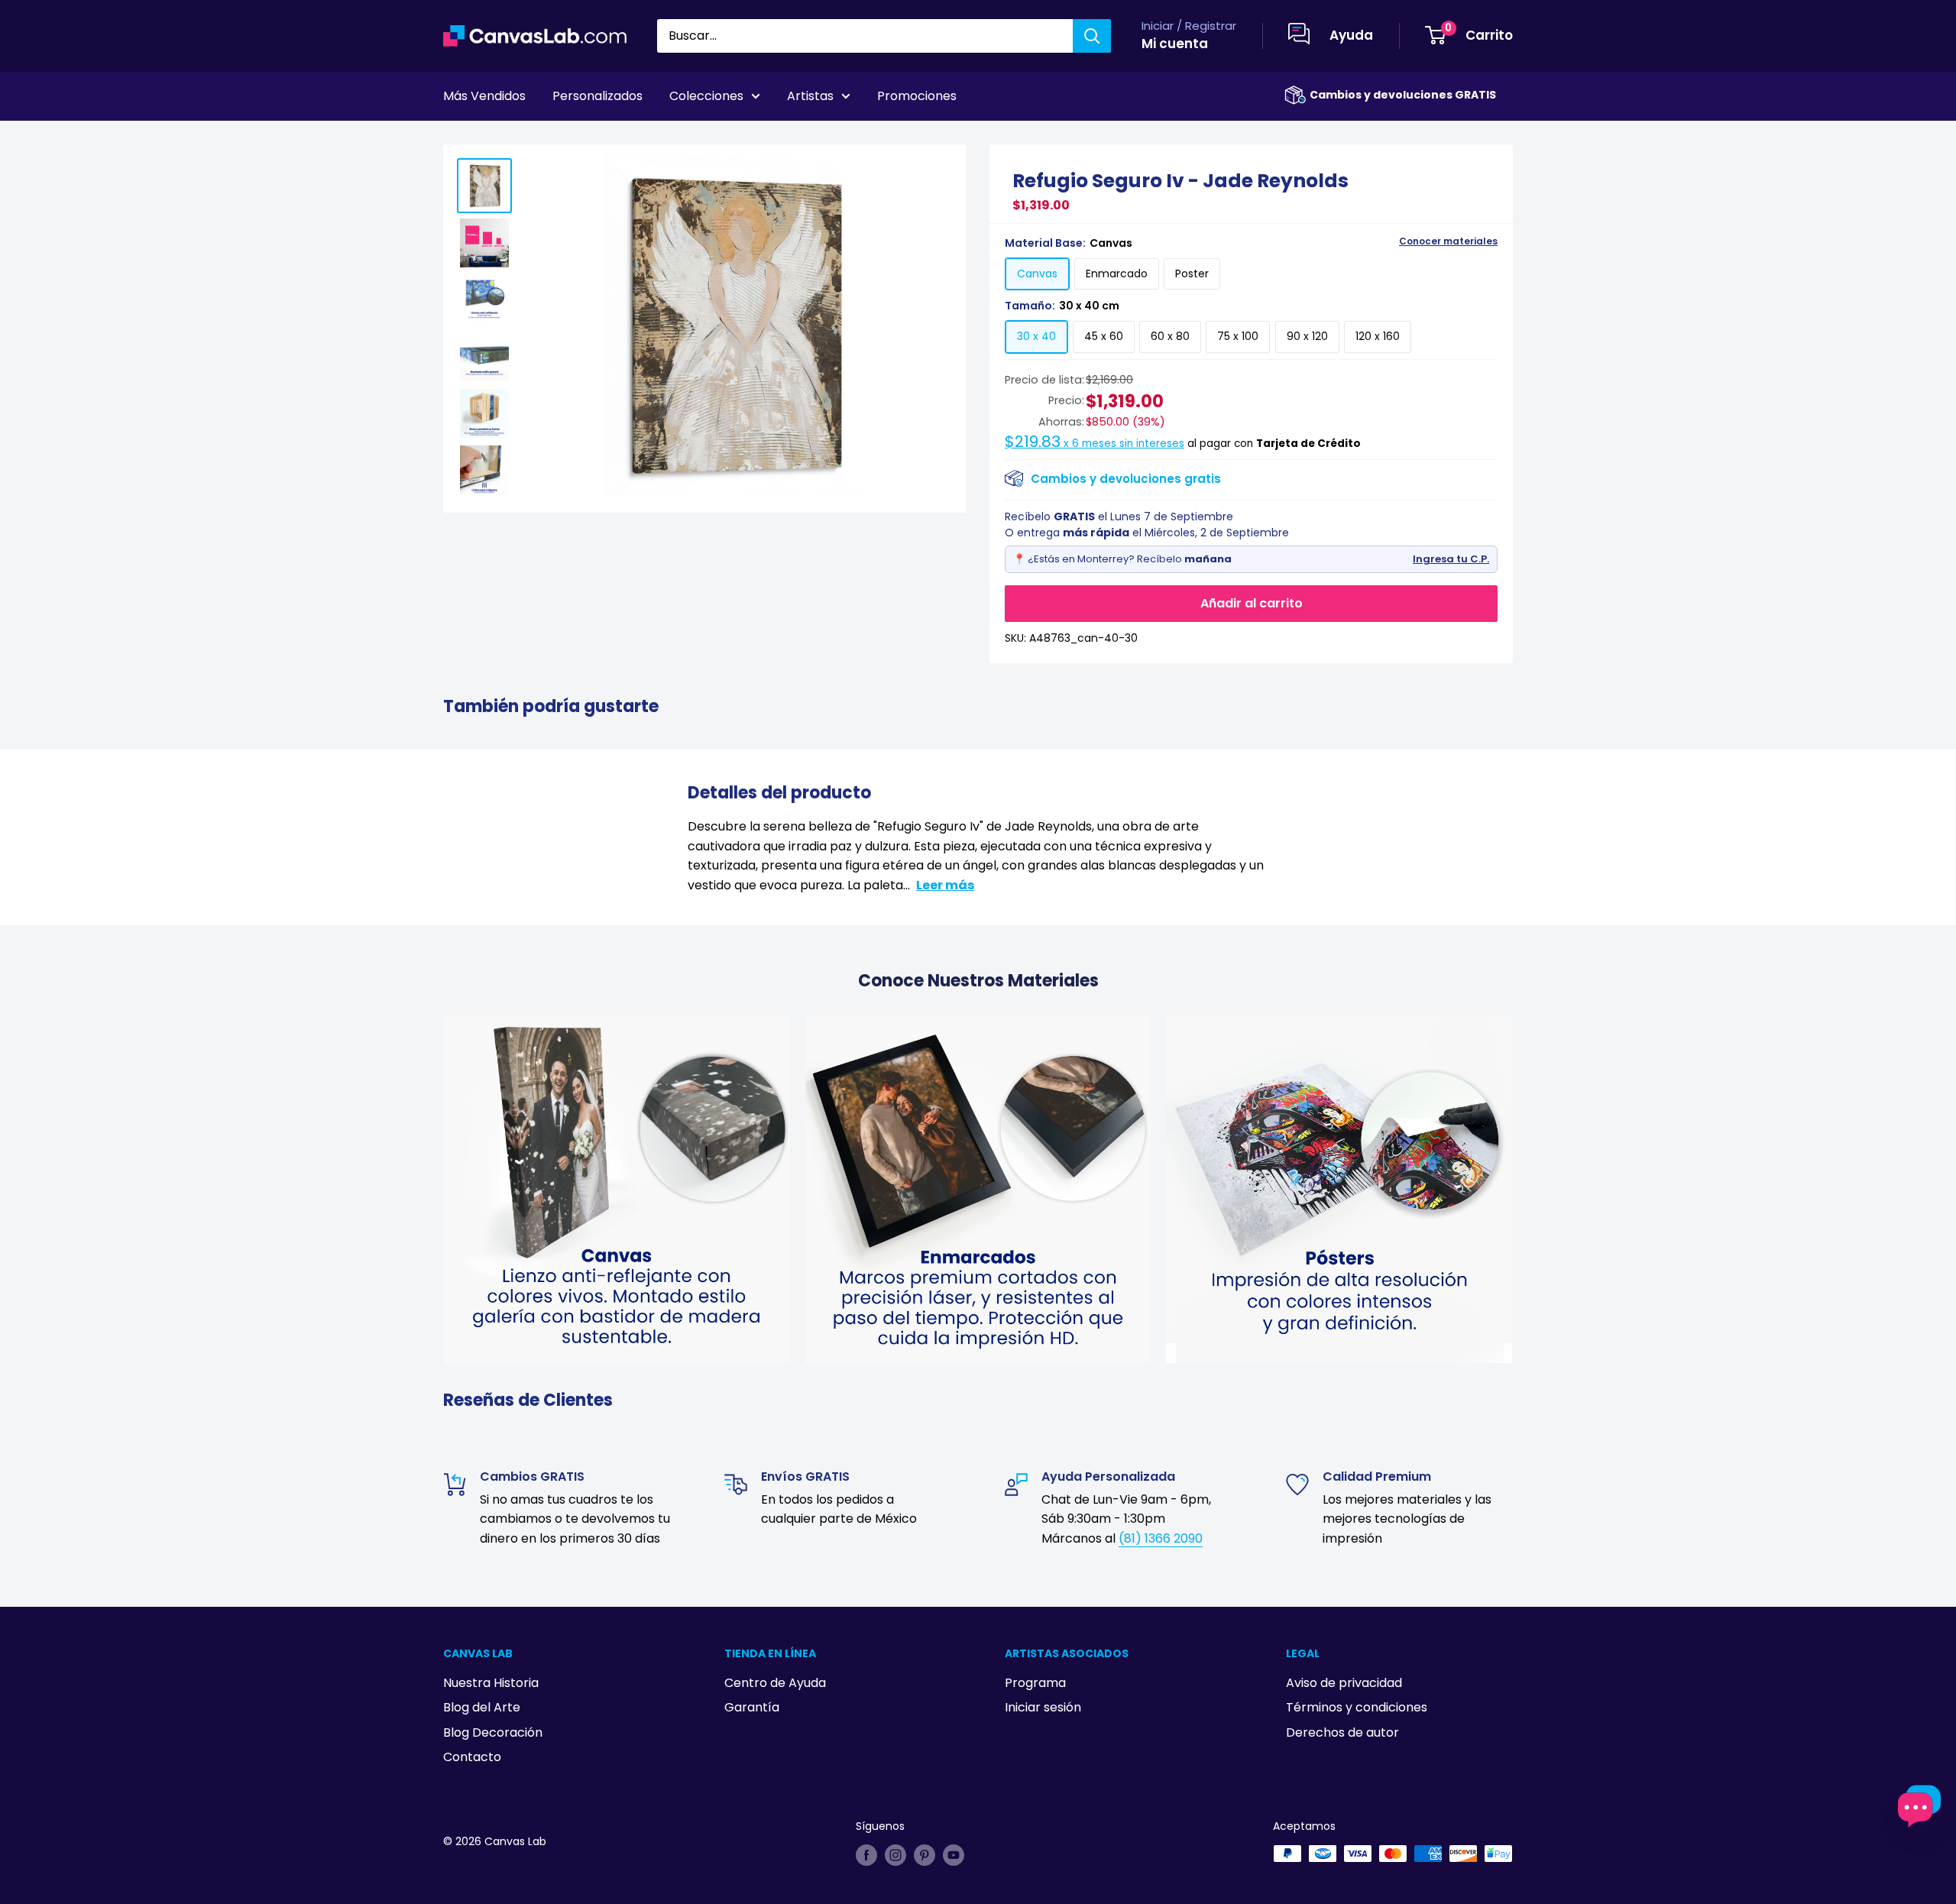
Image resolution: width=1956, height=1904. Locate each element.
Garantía (752, 1707)
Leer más (945, 885)
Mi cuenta (1175, 44)
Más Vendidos (484, 96)
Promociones (917, 96)
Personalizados (597, 96)
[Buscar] (1092, 36)
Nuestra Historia (491, 1683)
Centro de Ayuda (775, 1683)
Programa (1035, 1683)
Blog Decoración (493, 1732)
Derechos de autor (1342, 1732)
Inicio (457, 138)
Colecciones (706, 96)
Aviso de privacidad (1344, 1683)
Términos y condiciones (1357, 1707)
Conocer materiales (1448, 241)
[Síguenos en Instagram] (895, 1855)
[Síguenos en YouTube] (954, 1855)
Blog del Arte (482, 1707)
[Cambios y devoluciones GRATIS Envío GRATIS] (1295, 95)
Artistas (810, 96)
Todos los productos (540, 138)
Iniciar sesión (1043, 1707)
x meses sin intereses (1095, 444)
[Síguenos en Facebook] (866, 1855)
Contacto (472, 1757)
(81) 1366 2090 (1161, 1538)
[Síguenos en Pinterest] (925, 1855)
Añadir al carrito (1252, 603)
